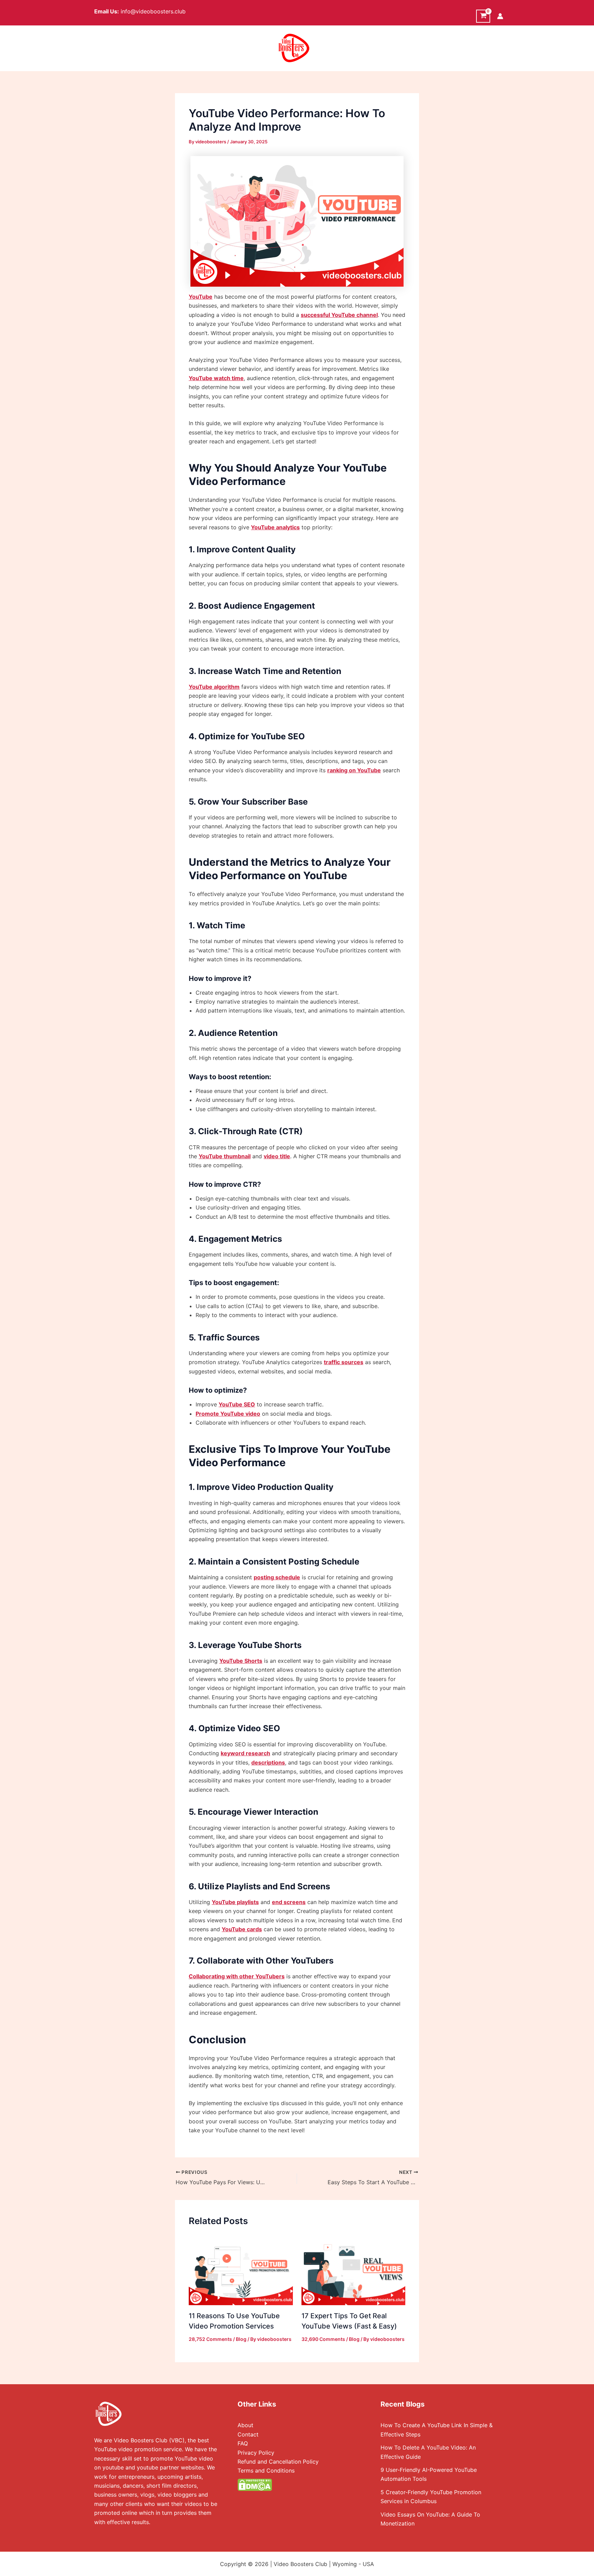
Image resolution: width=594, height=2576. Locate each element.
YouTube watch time (216, 378)
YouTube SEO (237, 1404)
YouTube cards (242, 1929)
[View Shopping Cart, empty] (483, 16)
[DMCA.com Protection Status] (255, 2484)
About (245, 2425)
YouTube (201, 297)
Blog (241, 2339)
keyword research (245, 1753)
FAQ (243, 2443)
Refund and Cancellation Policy (278, 2462)
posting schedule (277, 1577)
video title (277, 1156)
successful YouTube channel (339, 315)
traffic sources (344, 1362)
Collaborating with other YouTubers (237, 1976)
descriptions (268, 1762)
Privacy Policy (256, 2453)
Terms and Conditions (266, 2470)
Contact (248, 2434)
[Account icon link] (500, 16)
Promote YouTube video (228, 1414)
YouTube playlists (235, 1902)
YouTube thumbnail (225, 1156)
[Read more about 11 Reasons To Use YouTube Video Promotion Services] (241, 2273)
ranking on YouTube (354, 770)
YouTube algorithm (214, 687)
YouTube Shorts (241, 1661)
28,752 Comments (210, 2339)
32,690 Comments (323, 2339)
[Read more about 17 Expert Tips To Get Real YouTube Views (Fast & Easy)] (354, 2273)
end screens (289, 1902)
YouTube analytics (275, 527)
